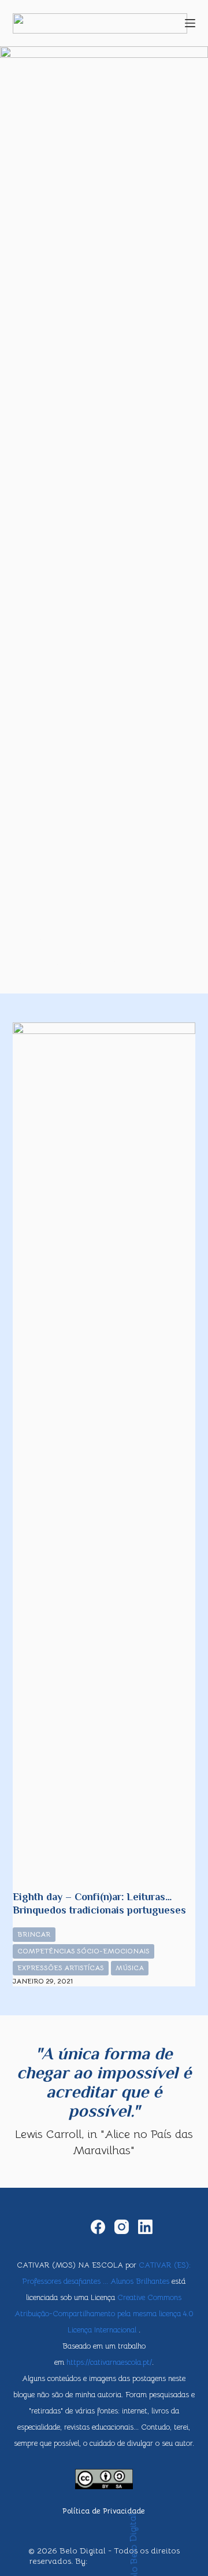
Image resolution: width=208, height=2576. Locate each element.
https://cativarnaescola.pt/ (109, 2362)
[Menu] (190, 23)
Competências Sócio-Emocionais (83, 1951)
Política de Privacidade (104, 2511)
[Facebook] (98, 2227)
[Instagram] (122, 2227)
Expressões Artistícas (61, 1968)
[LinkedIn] (145, 2227)
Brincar (34, 1934)
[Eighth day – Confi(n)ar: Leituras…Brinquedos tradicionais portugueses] (104, 1456)
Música (130, 1968)
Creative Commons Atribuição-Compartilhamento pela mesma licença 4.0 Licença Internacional (104, 2314)
